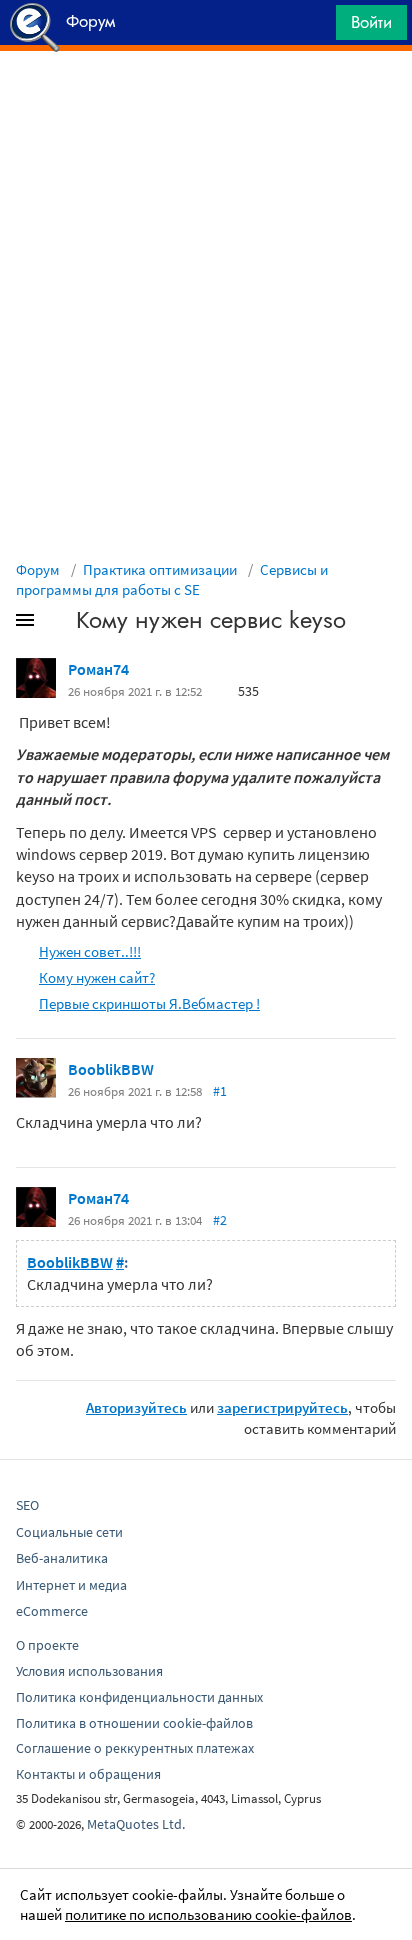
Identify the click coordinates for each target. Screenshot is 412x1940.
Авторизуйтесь (136, 1407)
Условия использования (89, 1671)
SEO (27, 1505)
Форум (38, 569)
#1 (220, 1091)
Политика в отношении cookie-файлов (134, 1723)
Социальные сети (69, 1532)
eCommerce (52, 1611)
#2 (220, 1220)
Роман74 (98, 669)
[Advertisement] (206, 101)
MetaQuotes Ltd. (136, 1824)
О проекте (47, 1645)
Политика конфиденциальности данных (139, 1697)
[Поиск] (314, 27)
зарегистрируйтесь (282, 1407)
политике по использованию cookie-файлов (208, 1914)
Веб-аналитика (62, 1558)
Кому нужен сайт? (97, 977)
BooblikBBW (111, 1069)
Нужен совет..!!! (90, 951)
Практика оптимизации (160, 569)
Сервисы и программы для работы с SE (172, 579)
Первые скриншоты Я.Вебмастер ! (149, 1003)
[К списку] (58, 624)
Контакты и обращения (88, 1774)
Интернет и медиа (71, 1585)
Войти (371, 22)
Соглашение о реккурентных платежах (135, 1748)
